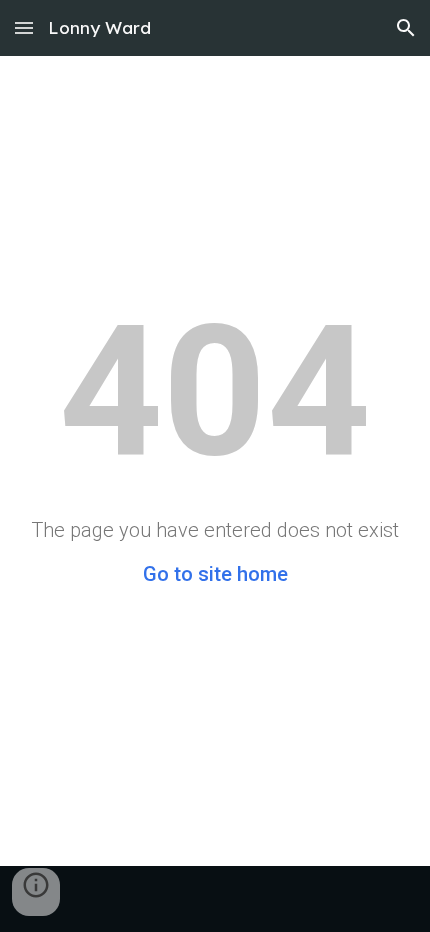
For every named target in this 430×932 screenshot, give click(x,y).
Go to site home (215, 574)
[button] (24, 27)
